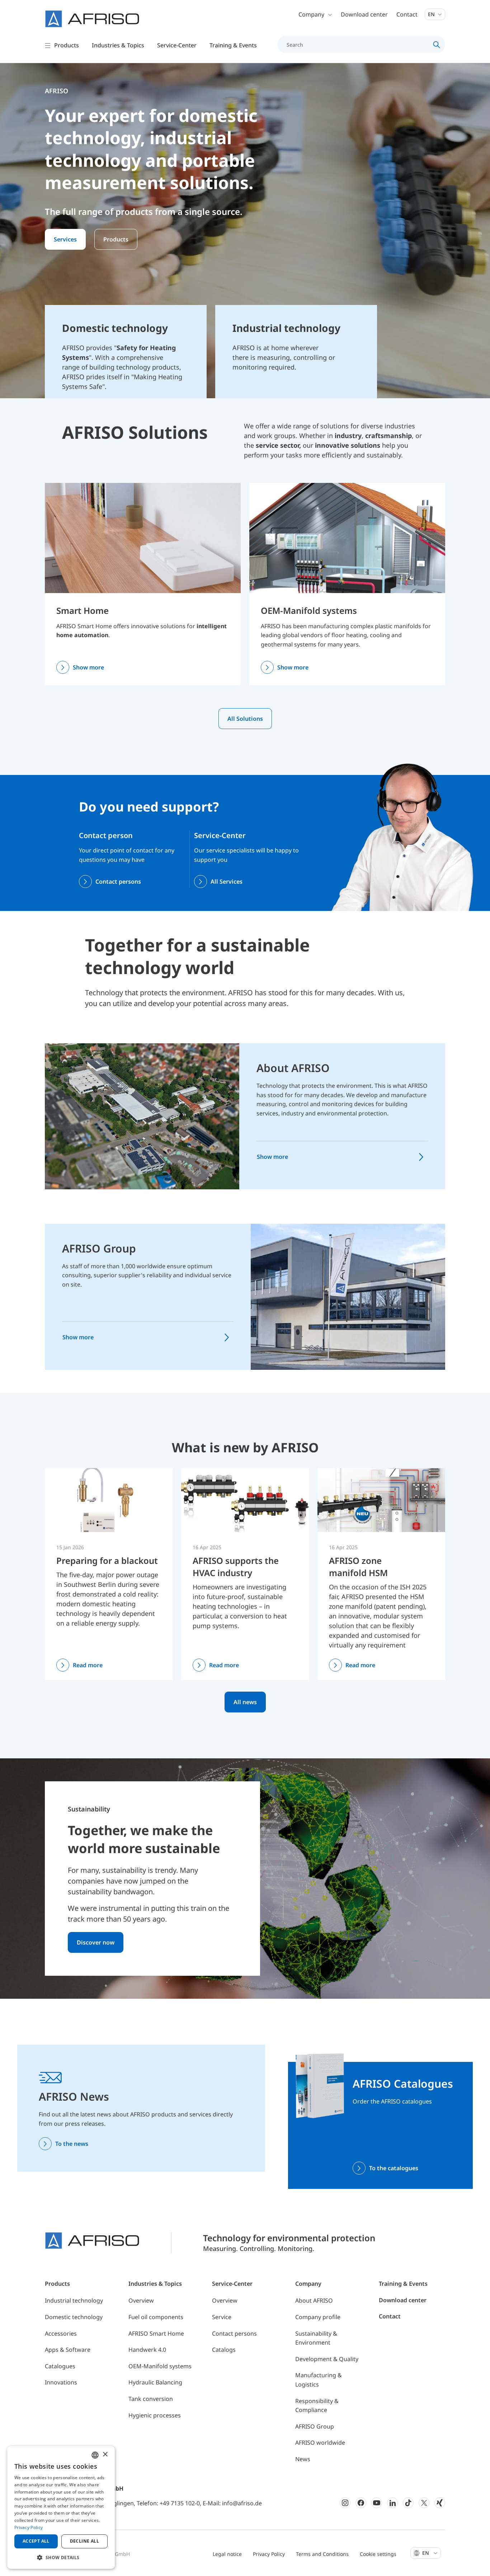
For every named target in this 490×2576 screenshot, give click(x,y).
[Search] (437, 44)
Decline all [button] (84, 2541)
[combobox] (95, 2455)
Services (65, 239)
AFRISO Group (99, 1248)
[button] (61, 2557)
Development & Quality (327, 2359)
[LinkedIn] (392, 2503)
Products (116, 239)
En (432, 14)
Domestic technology (74, 2317)
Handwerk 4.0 (147, 2350)
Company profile (318, 2317)
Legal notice (227, 2554)
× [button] (105, 2455)
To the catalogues (394, 2168)
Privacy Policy (269, 2554)
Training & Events (403, 2284)
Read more (88, 1665)
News (303, 2459)
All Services (227, 882)
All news (245, 1702)
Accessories (61, 2333)
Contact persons (118, 882)
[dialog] (61, 2507)
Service (222, 2317)
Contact (407, 14)
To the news (72, 2144)
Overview (141, 2300)
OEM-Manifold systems (309, 610)
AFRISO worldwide (320, 2443)
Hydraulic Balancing (155, 2382)
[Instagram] (345, 2503)
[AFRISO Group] (348, 1296)
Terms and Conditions (322, 2554)
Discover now (96, 1942)
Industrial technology (74, 2300)
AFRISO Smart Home (156, 2333)
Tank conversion (151, 2399)
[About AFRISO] (142, 1116)
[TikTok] (408, 2503)
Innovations (61, 2382)
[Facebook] (361, 2503)
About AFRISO (293, 1068)
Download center (364, 14)
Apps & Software (68, 2350)
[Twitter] (424, 2503)
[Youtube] (377, 2503)
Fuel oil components (156, 2317)
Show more (88, 667)
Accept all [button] (36, 2541)
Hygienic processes (155, 2415)
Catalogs (224, 2350)
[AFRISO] (92, 19)
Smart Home (83, 610)
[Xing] (440, 2503)
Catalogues (60, 2366)
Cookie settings (378, 2554)
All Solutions (245, 719)
